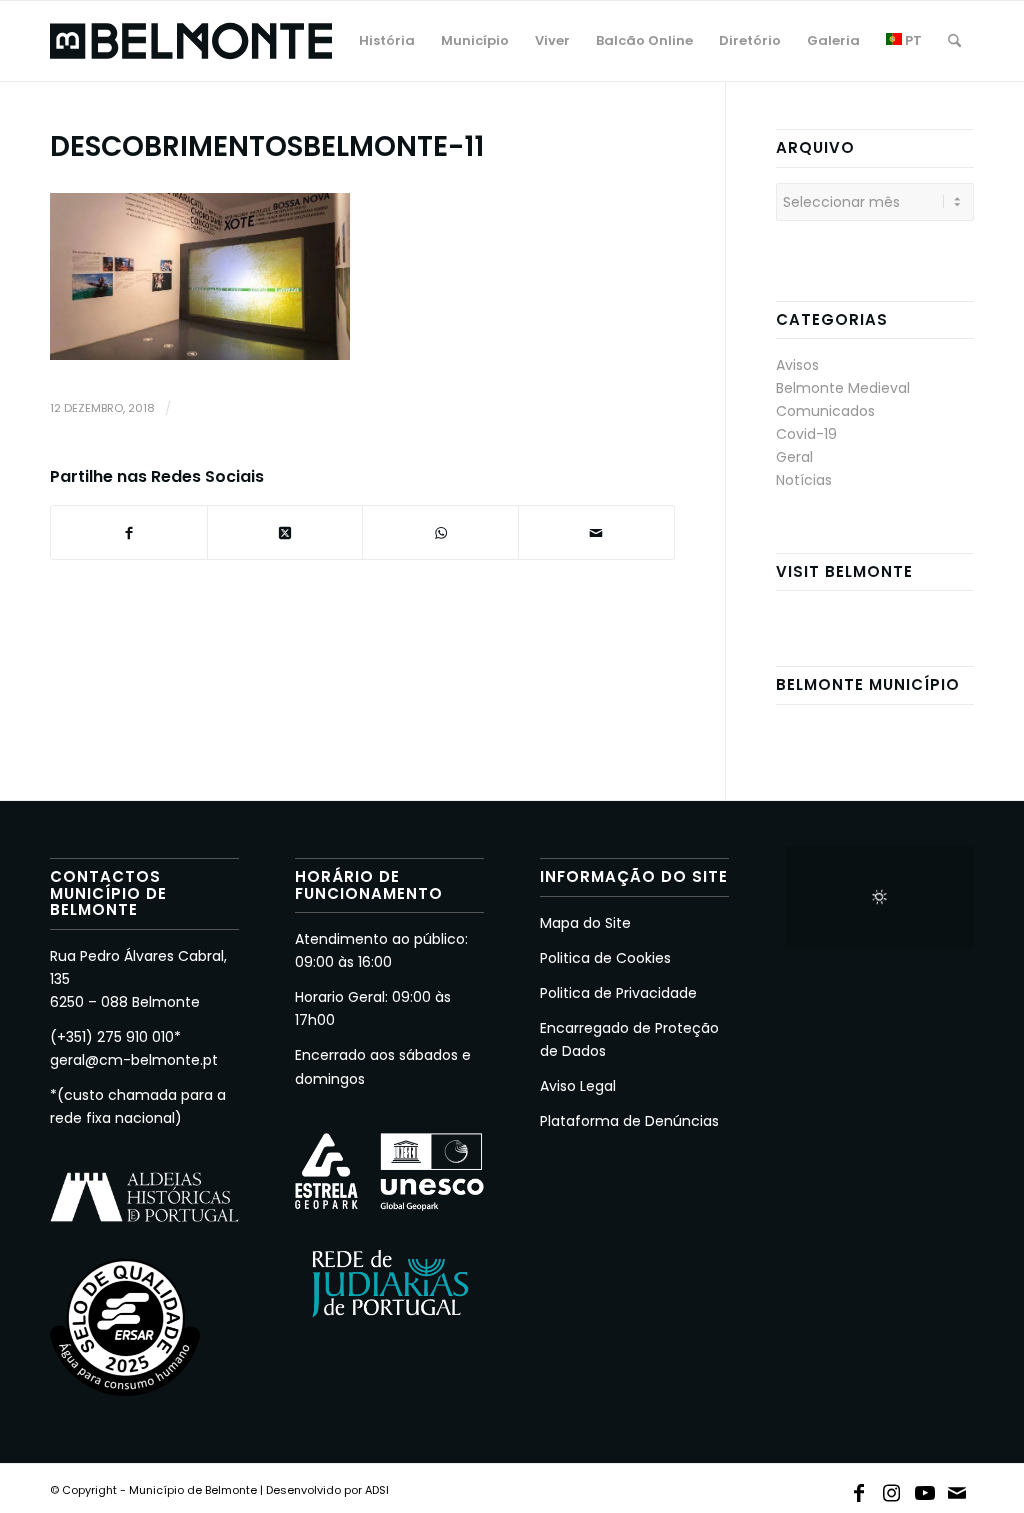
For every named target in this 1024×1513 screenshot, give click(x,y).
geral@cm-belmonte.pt (134, 1060)
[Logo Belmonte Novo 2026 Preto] (191, 41)
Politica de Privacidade (618, 993)
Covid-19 (806, 434)
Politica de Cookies (605, 958)
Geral (794, 457)
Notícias (804, 480)
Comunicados (825, 411)
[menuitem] (387, 41)
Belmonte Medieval (843, 388)
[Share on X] (285, 532)
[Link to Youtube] (925, 1489)
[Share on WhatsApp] (440, 532)
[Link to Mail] (958, 1489)
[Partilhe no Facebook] (129, 532)
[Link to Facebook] (859, 1489)
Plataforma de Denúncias (629, 1121)
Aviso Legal (578, 1086)
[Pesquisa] (954, 41)
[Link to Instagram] (892, 1489)
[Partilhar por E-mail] (596, 532)
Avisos (797, 365)
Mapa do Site (585, 923)
